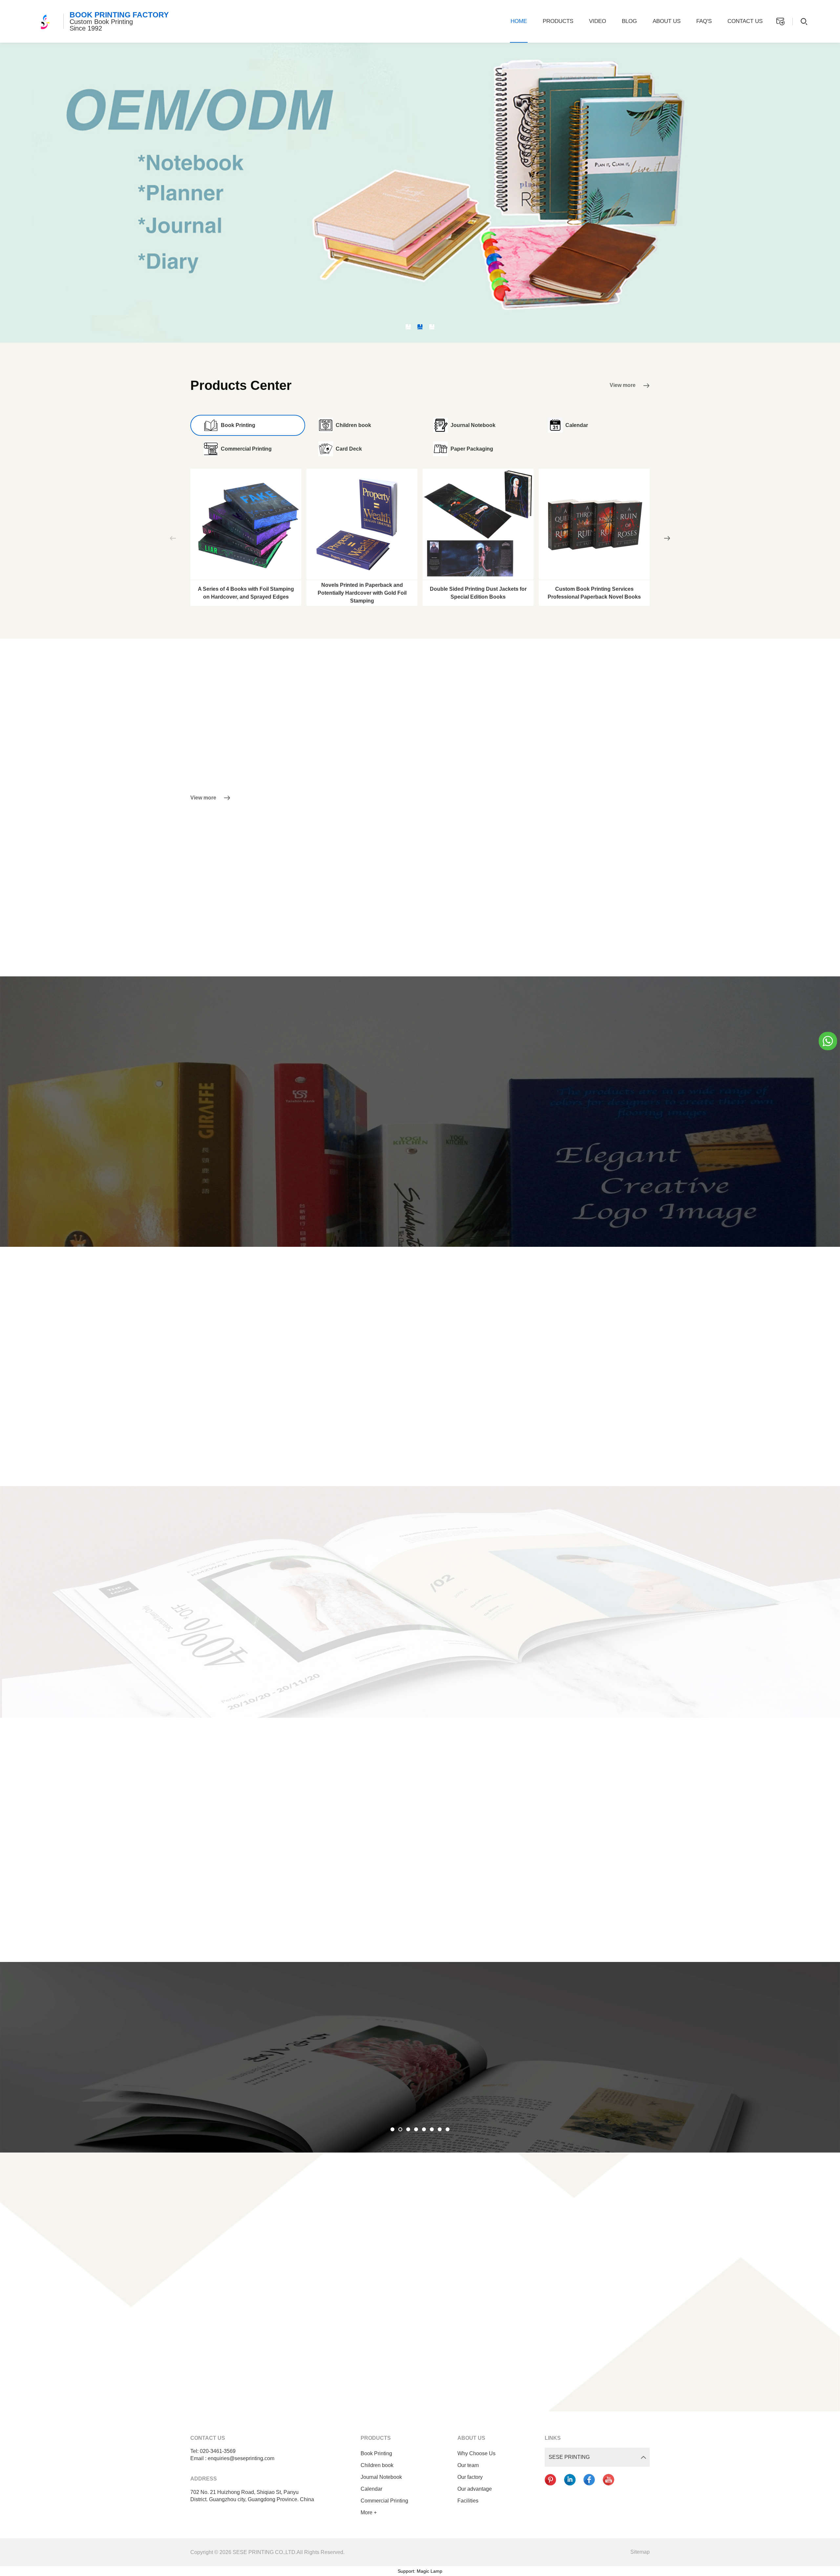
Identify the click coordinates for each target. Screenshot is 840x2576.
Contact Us (745, 21)
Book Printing (376, 2453)
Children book (377, 2465)
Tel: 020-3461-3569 (213, 2451)
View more (623, 385)
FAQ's (704, 21)
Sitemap (640, 2552)
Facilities (468, 2501)
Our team (468, 2465)
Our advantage (475, 2489)
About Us (667, 21)
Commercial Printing (384, 2501)
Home (519, 21)
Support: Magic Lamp (420, 2571)
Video (598, 21)
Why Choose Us (476, 2453)
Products (558, 21)
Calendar (371, 2489)
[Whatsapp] (828, 1040)
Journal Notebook (381, 2477)
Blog (629, 21)
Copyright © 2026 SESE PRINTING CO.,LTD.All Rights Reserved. (267, 2552)
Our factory (470, 2477)
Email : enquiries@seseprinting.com (232, 2458)
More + (369, 2512)
